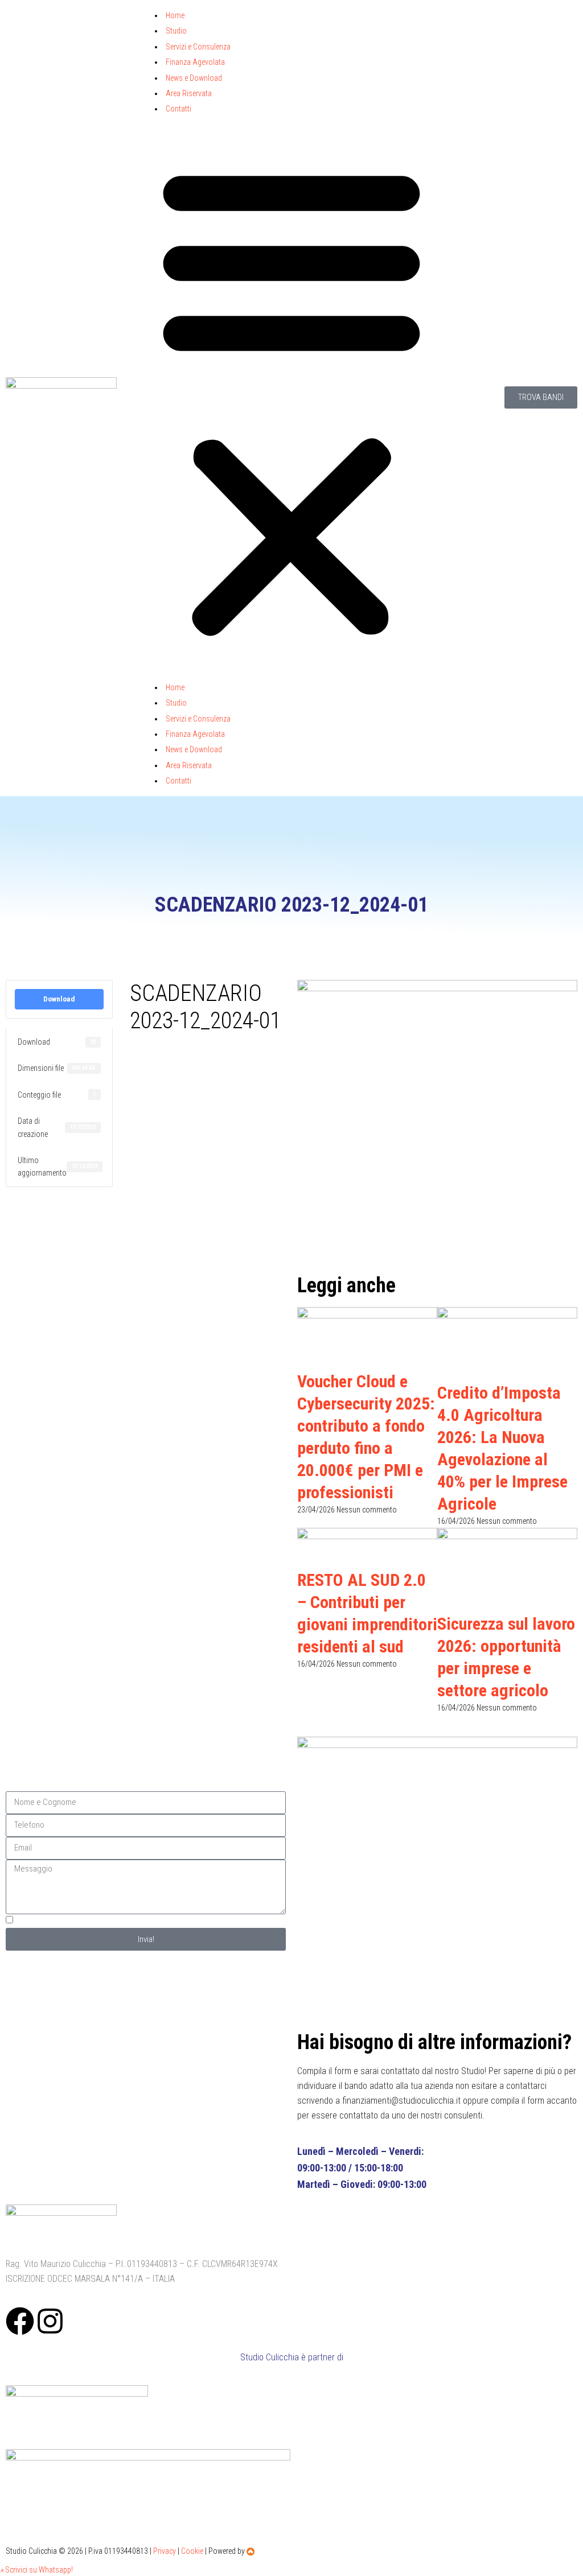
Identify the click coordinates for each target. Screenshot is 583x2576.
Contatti (178, 109)
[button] (291, 398)
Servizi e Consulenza (198, 47)
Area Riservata (189, 93)
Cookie (192, 2551)
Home (175, 15)
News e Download (194, 78)
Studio (176, 31)
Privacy (165, 2551)
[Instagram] (50, 2321)
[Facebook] (20, 2321)
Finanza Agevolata (195, 62)
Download (59, 999)
